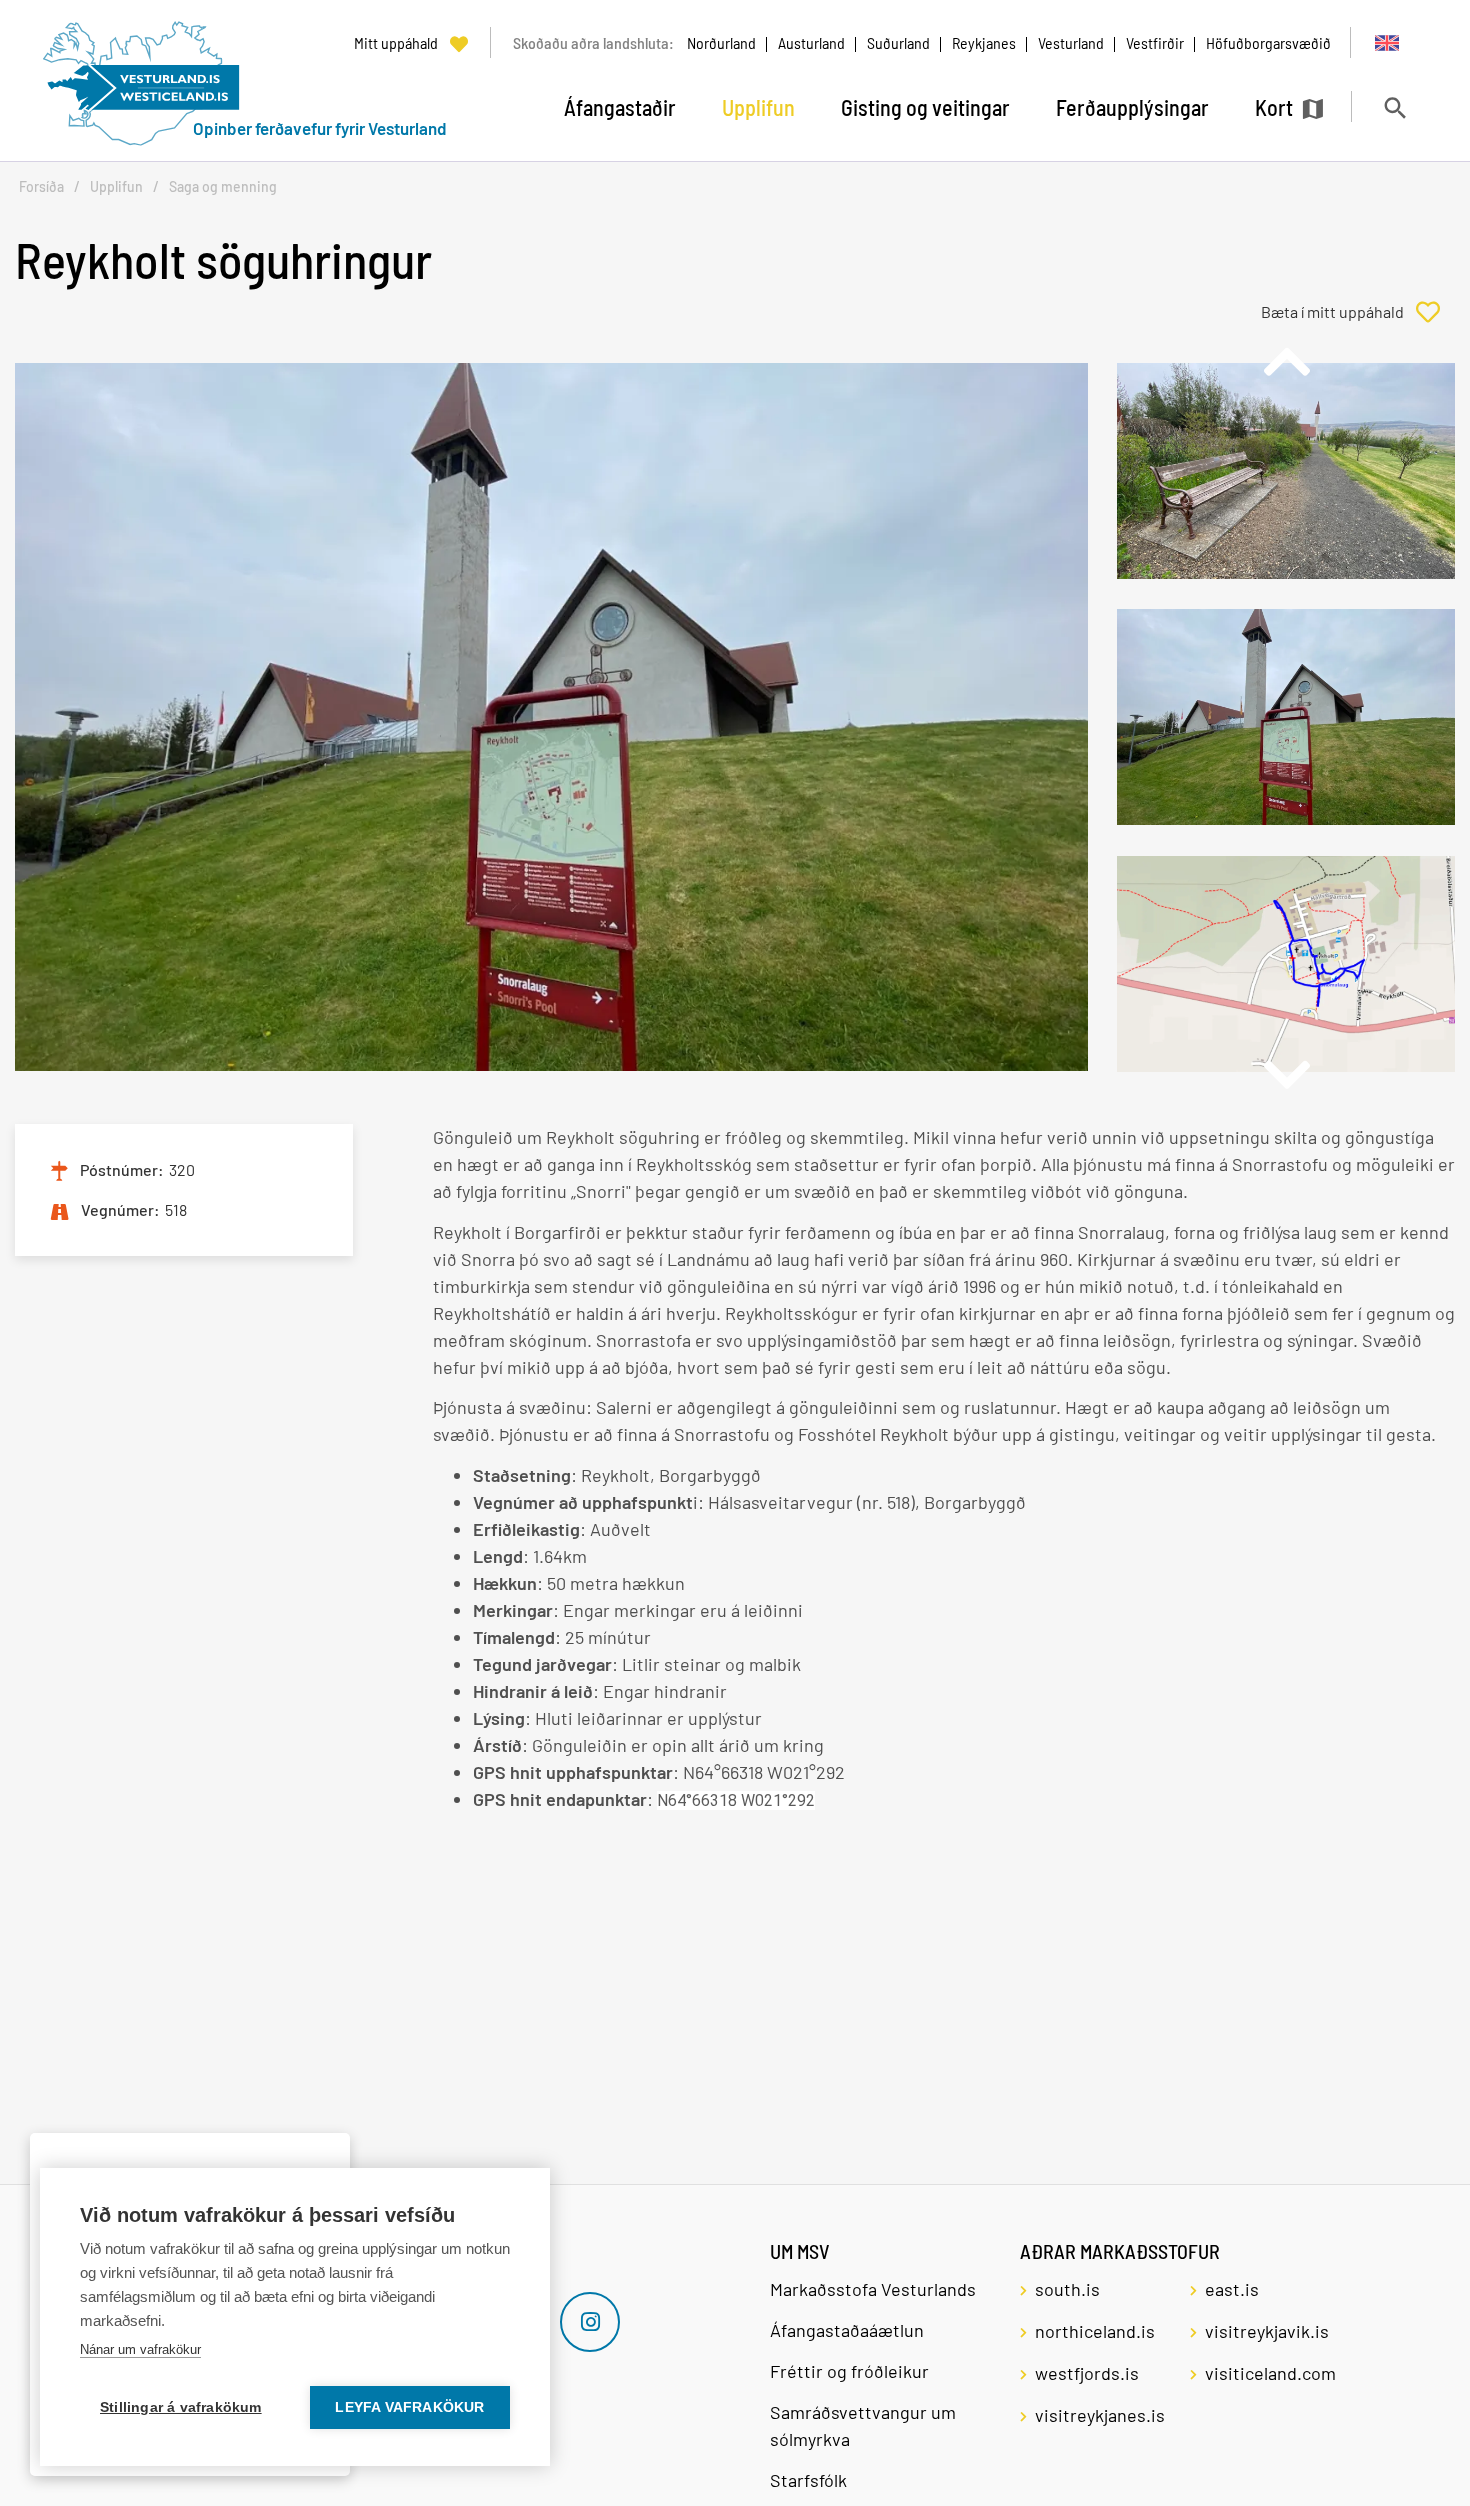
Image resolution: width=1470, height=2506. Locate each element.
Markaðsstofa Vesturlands (873, 2289)
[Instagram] (590, 2322)
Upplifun (116, 186)
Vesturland (1071, 42)
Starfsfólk (808, 2480)
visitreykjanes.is (1100, 2415)
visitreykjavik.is (1267, 2331)
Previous (1286, 362)
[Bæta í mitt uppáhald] (1358, 312)
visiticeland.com (1270, 2373)
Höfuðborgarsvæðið (1268, 42)
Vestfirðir (1155, 42)
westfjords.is (1087, 2373)
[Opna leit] (1394, 107)
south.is (1067, 2289)
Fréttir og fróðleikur (849, 2371)
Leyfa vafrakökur (409, 2407)
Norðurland (721, 42)
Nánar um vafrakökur (140, 2349)
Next (1286, 1075)
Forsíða (41, 186)
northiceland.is (1095, 2331)
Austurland (811, 42)
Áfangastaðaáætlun (847, 2330)
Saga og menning (223, 186)
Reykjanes (984, 42)
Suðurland (898, 42)
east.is (1232, 2289)
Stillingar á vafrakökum (181, 2407)
